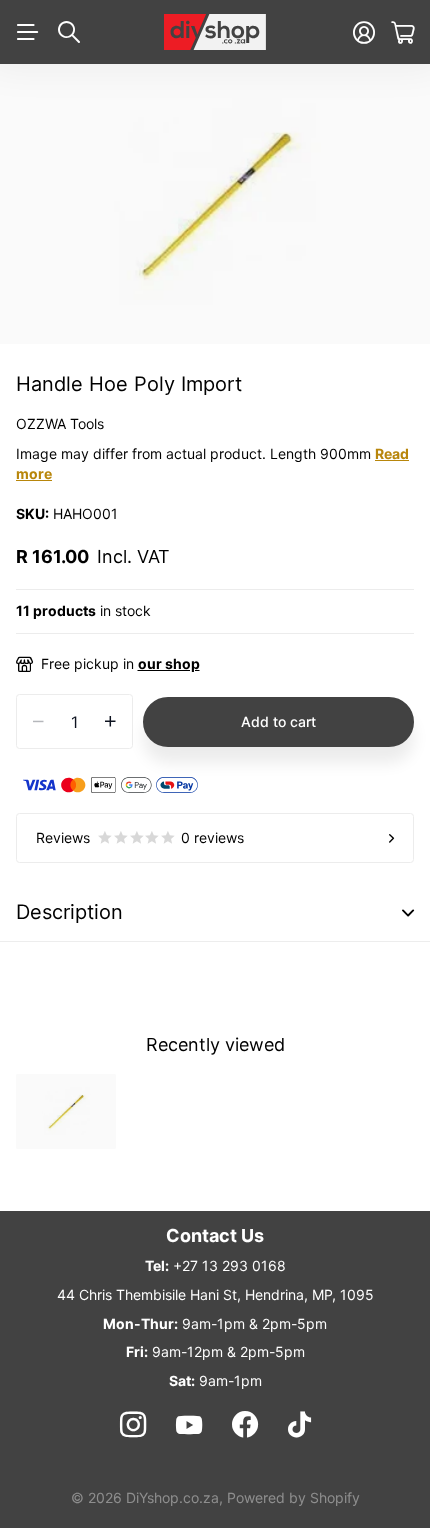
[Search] (69, 32)
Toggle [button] (408, 912)
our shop (169, 663)
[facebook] (245, 1425)
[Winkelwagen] (402, 32)
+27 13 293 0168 (229, 1265)
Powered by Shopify (293, 1497)
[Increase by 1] (110, 721)
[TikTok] (299, 1425)
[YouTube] (189, 1425)
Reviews (140, 837)
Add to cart (278, 721)
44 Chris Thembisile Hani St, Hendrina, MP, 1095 (215, 1294)
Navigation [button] (27, 32)
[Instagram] (132, 1425)
